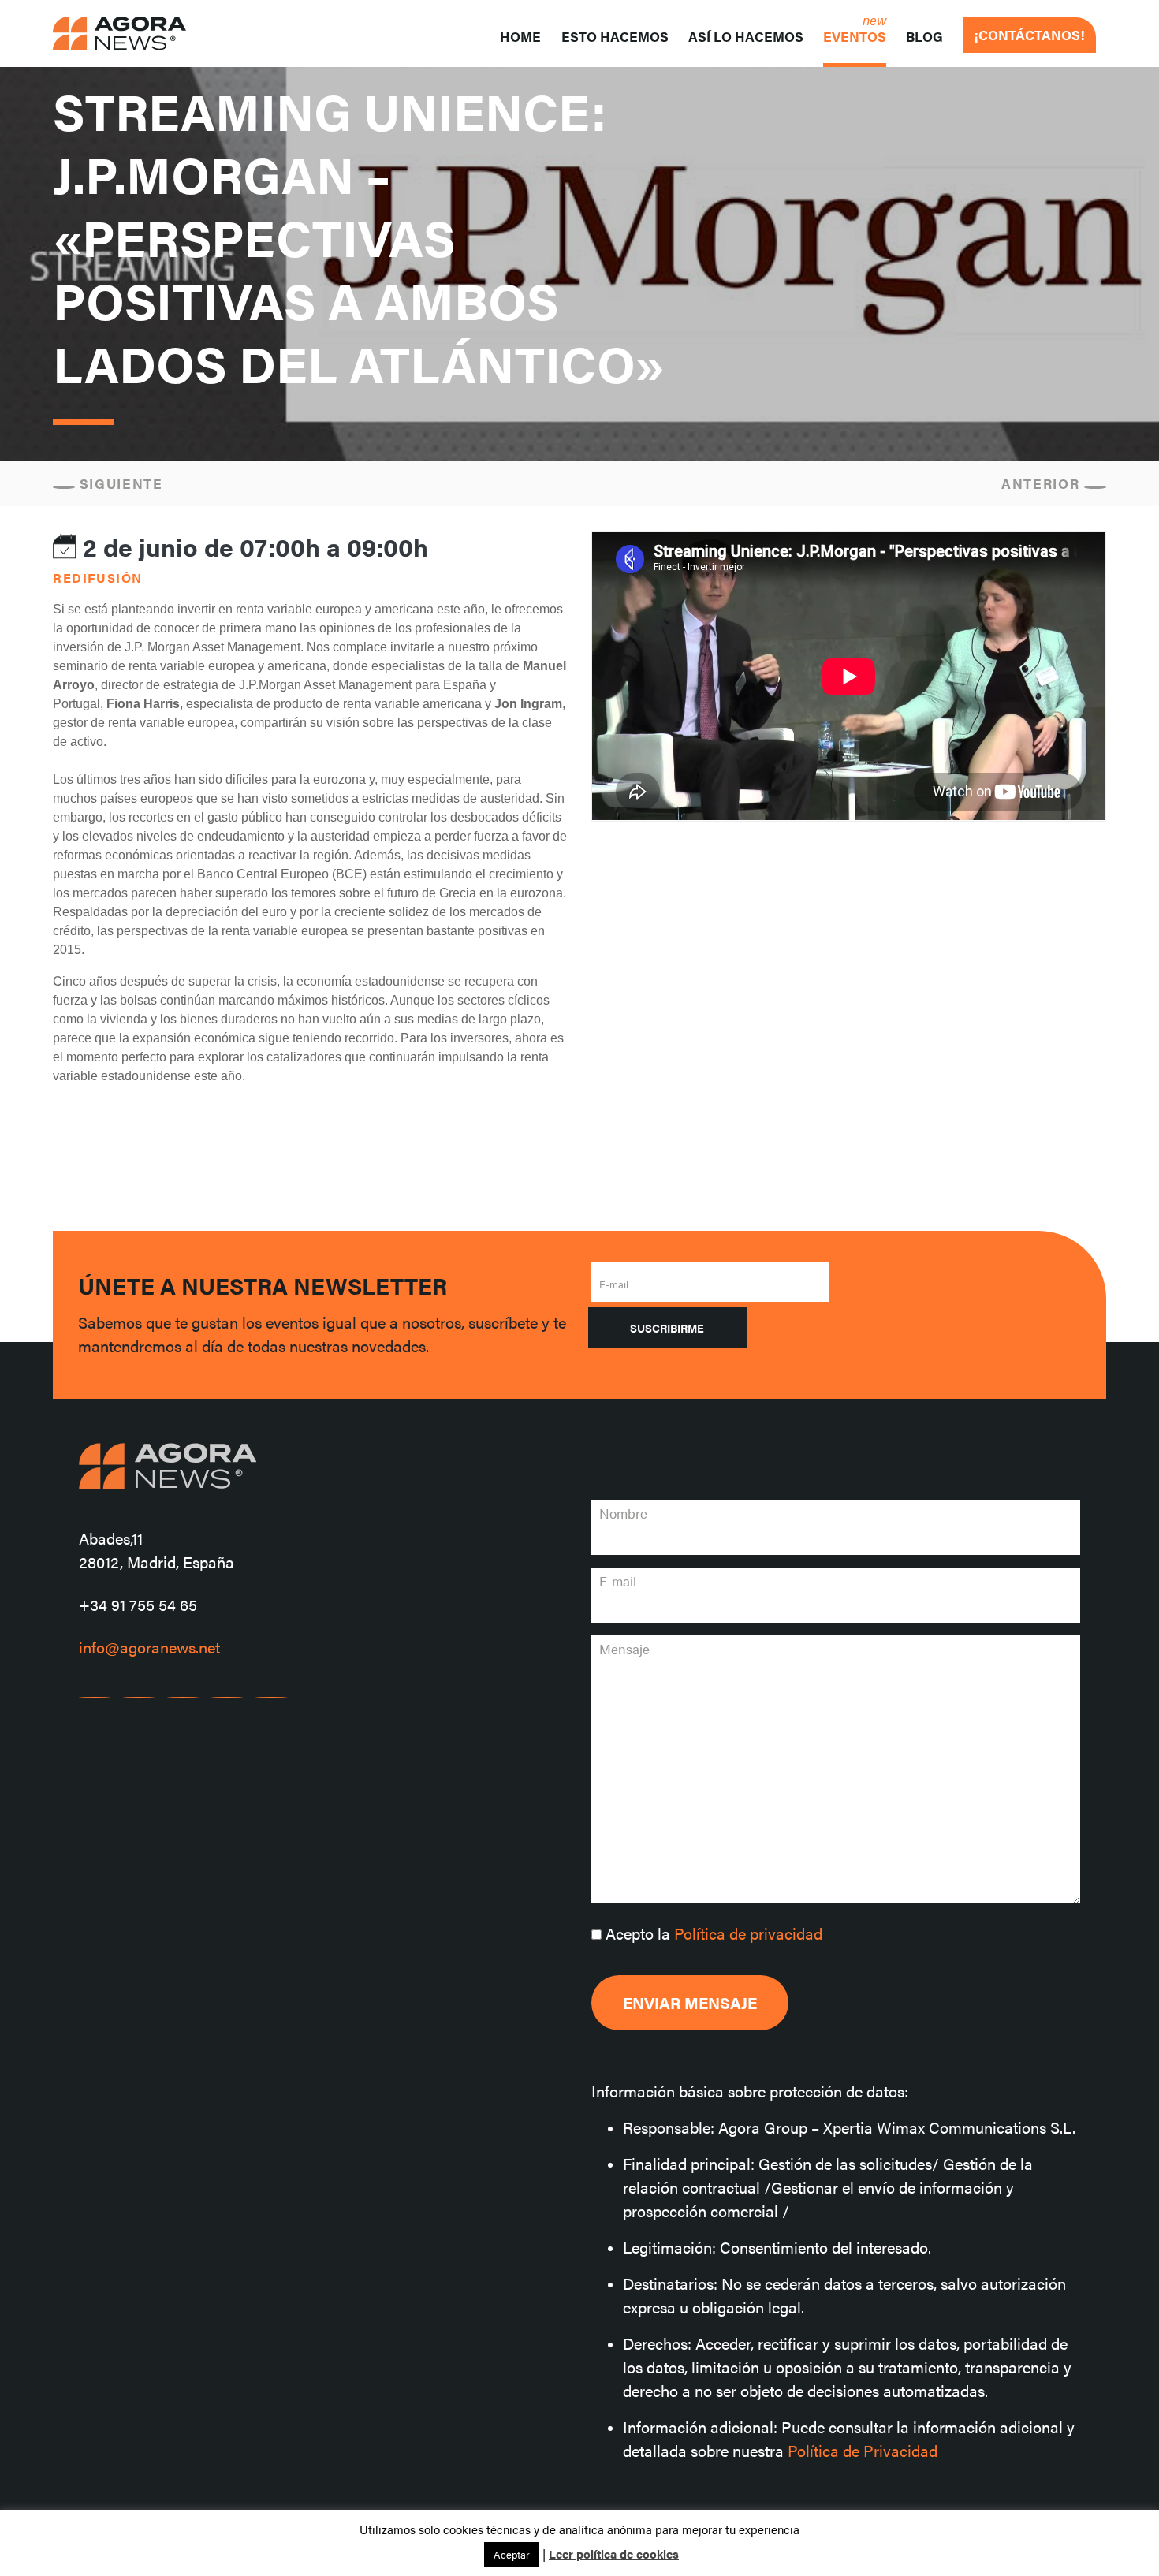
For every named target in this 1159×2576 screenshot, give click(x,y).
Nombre (623, 1513)
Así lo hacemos (746, 36)
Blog (924, 36)
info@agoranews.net (149, 1647)
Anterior (1043, 483)
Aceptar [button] (512, 2554)
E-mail (614, 1284)
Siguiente (119, 483)
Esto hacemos (615, 36)
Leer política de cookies (614, 2554)
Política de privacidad (748, 1933)
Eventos (855, 36)
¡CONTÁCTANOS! (1029, 35)
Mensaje (624, 1649)
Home (520, 36)
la (714, 1933)
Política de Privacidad (863, 2450)
